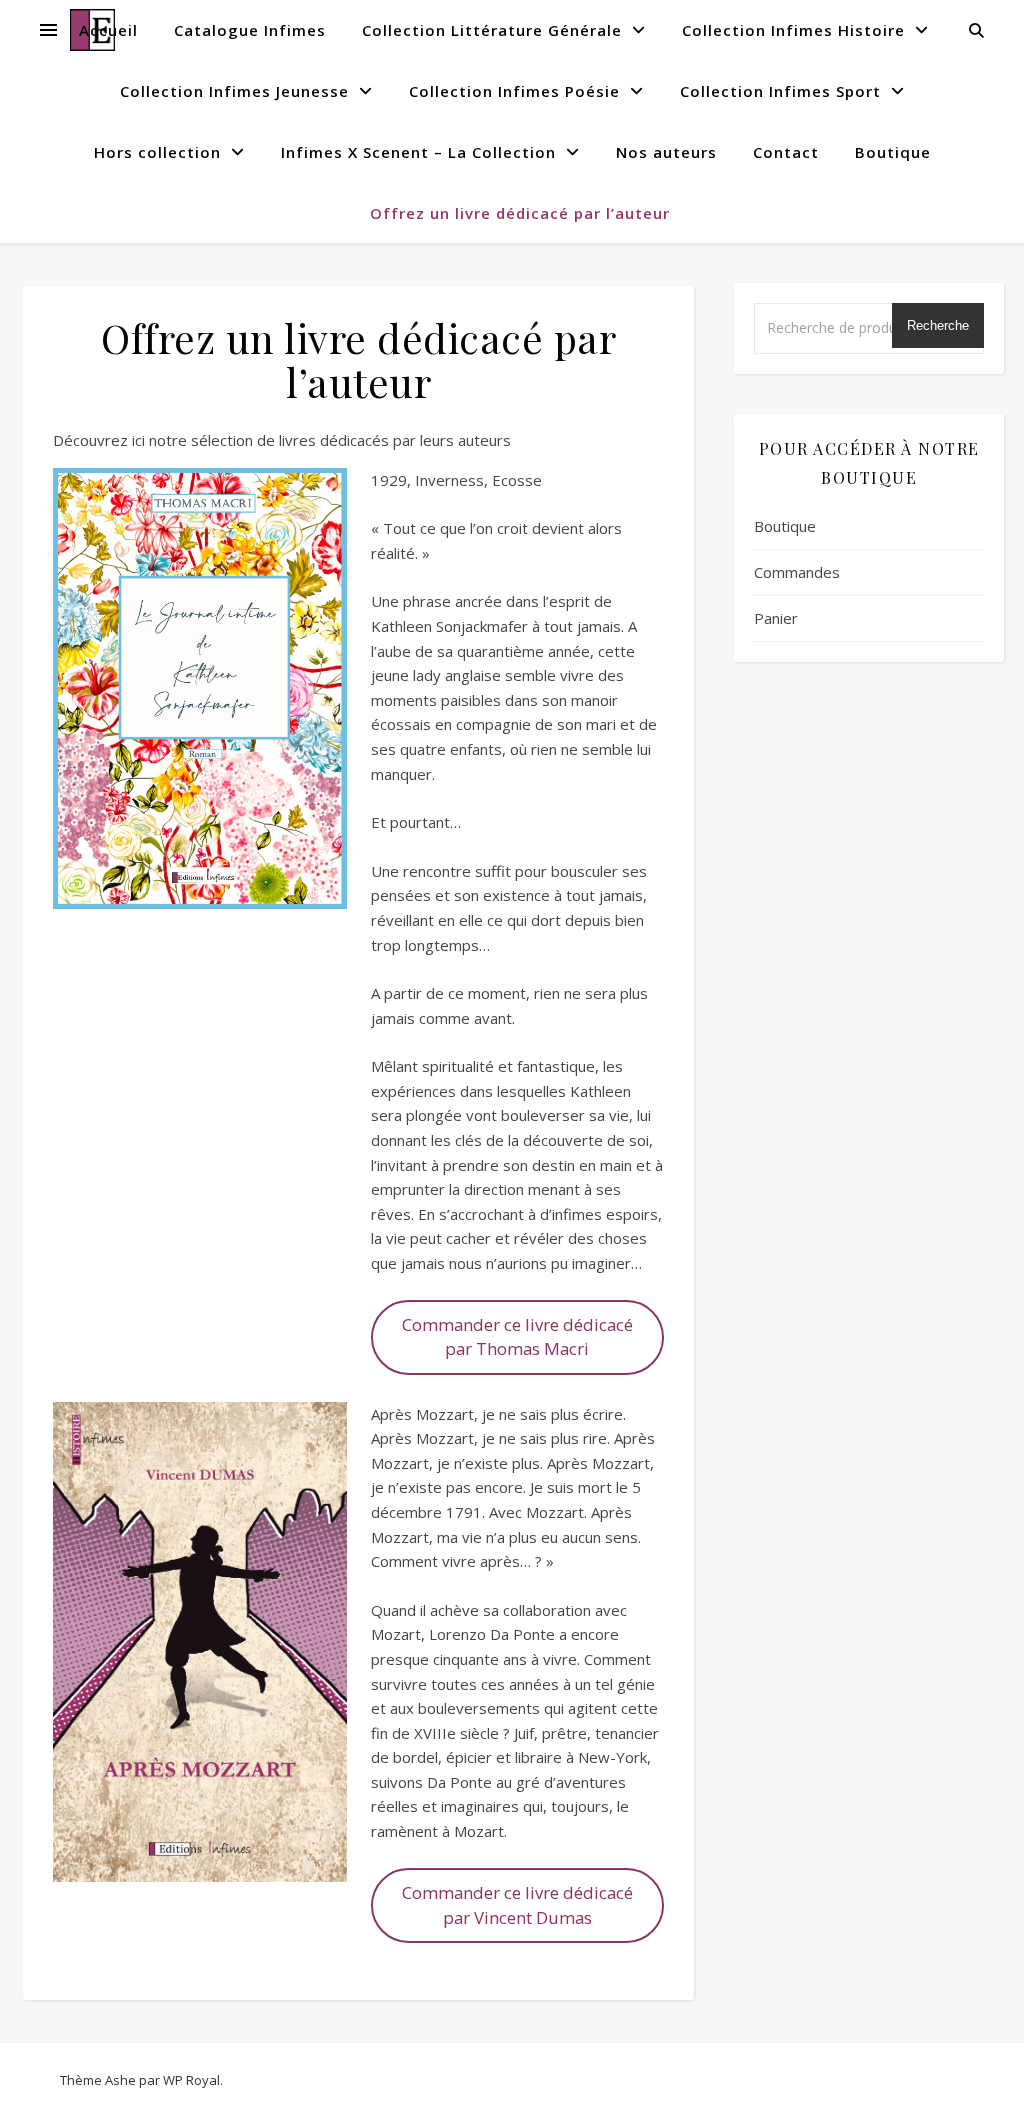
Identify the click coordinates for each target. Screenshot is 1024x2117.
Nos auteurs (666, 152)
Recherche (938, 325)
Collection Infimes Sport (780, 91)
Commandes (797, 572)
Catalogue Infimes (250, 30)
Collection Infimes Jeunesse (234, 91)
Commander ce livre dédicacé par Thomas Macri (517, 1337)
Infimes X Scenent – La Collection (418, 152)
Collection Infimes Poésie (514, 91)
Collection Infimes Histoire (793, 30)
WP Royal (191, 2080)
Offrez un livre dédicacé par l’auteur (520, 213)
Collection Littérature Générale (492, 30)
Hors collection (157, 152)
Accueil (108, 30)
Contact (786, 152)
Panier (776, 618)
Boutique (893, 152)
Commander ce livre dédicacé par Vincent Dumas (517, 1905)
